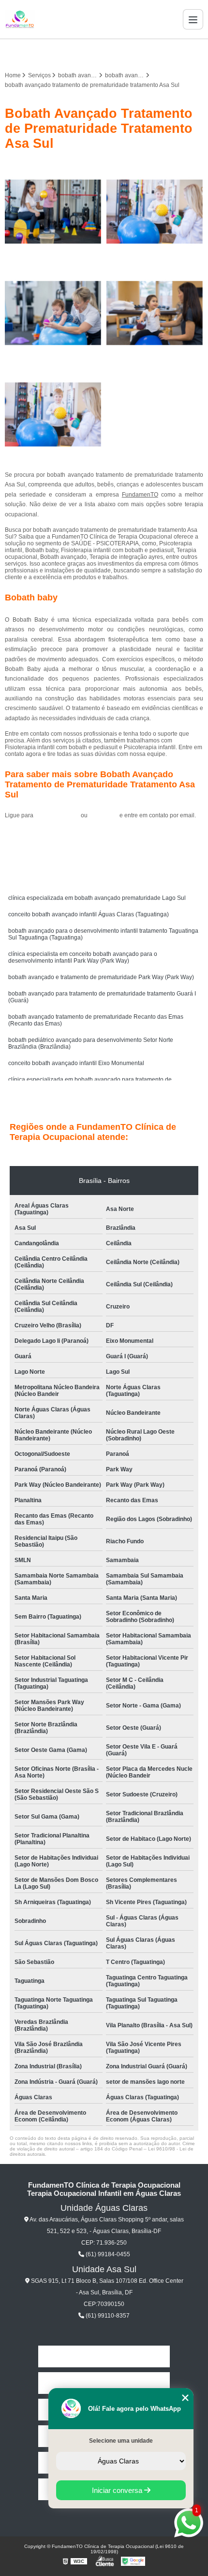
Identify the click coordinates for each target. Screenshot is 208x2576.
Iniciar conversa (118, 2490)
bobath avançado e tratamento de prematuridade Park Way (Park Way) (101, 977)
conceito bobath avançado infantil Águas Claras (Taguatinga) (89, 914)
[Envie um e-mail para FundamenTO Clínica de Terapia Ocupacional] (116, 53)
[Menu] (193, 19)
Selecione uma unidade (121, 2441)
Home (104, 2356)
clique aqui (104, 815)
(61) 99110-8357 (107, 2316)
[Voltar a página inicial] (20, 19)
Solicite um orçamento (104, 837)
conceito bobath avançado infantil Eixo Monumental (76, 1063)
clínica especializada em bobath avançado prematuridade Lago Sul (97, 898)
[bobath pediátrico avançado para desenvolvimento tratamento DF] (155, 313)
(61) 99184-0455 (58, 815)
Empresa (104, 2383)
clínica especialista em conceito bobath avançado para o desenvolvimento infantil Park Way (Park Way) (83, 957)
